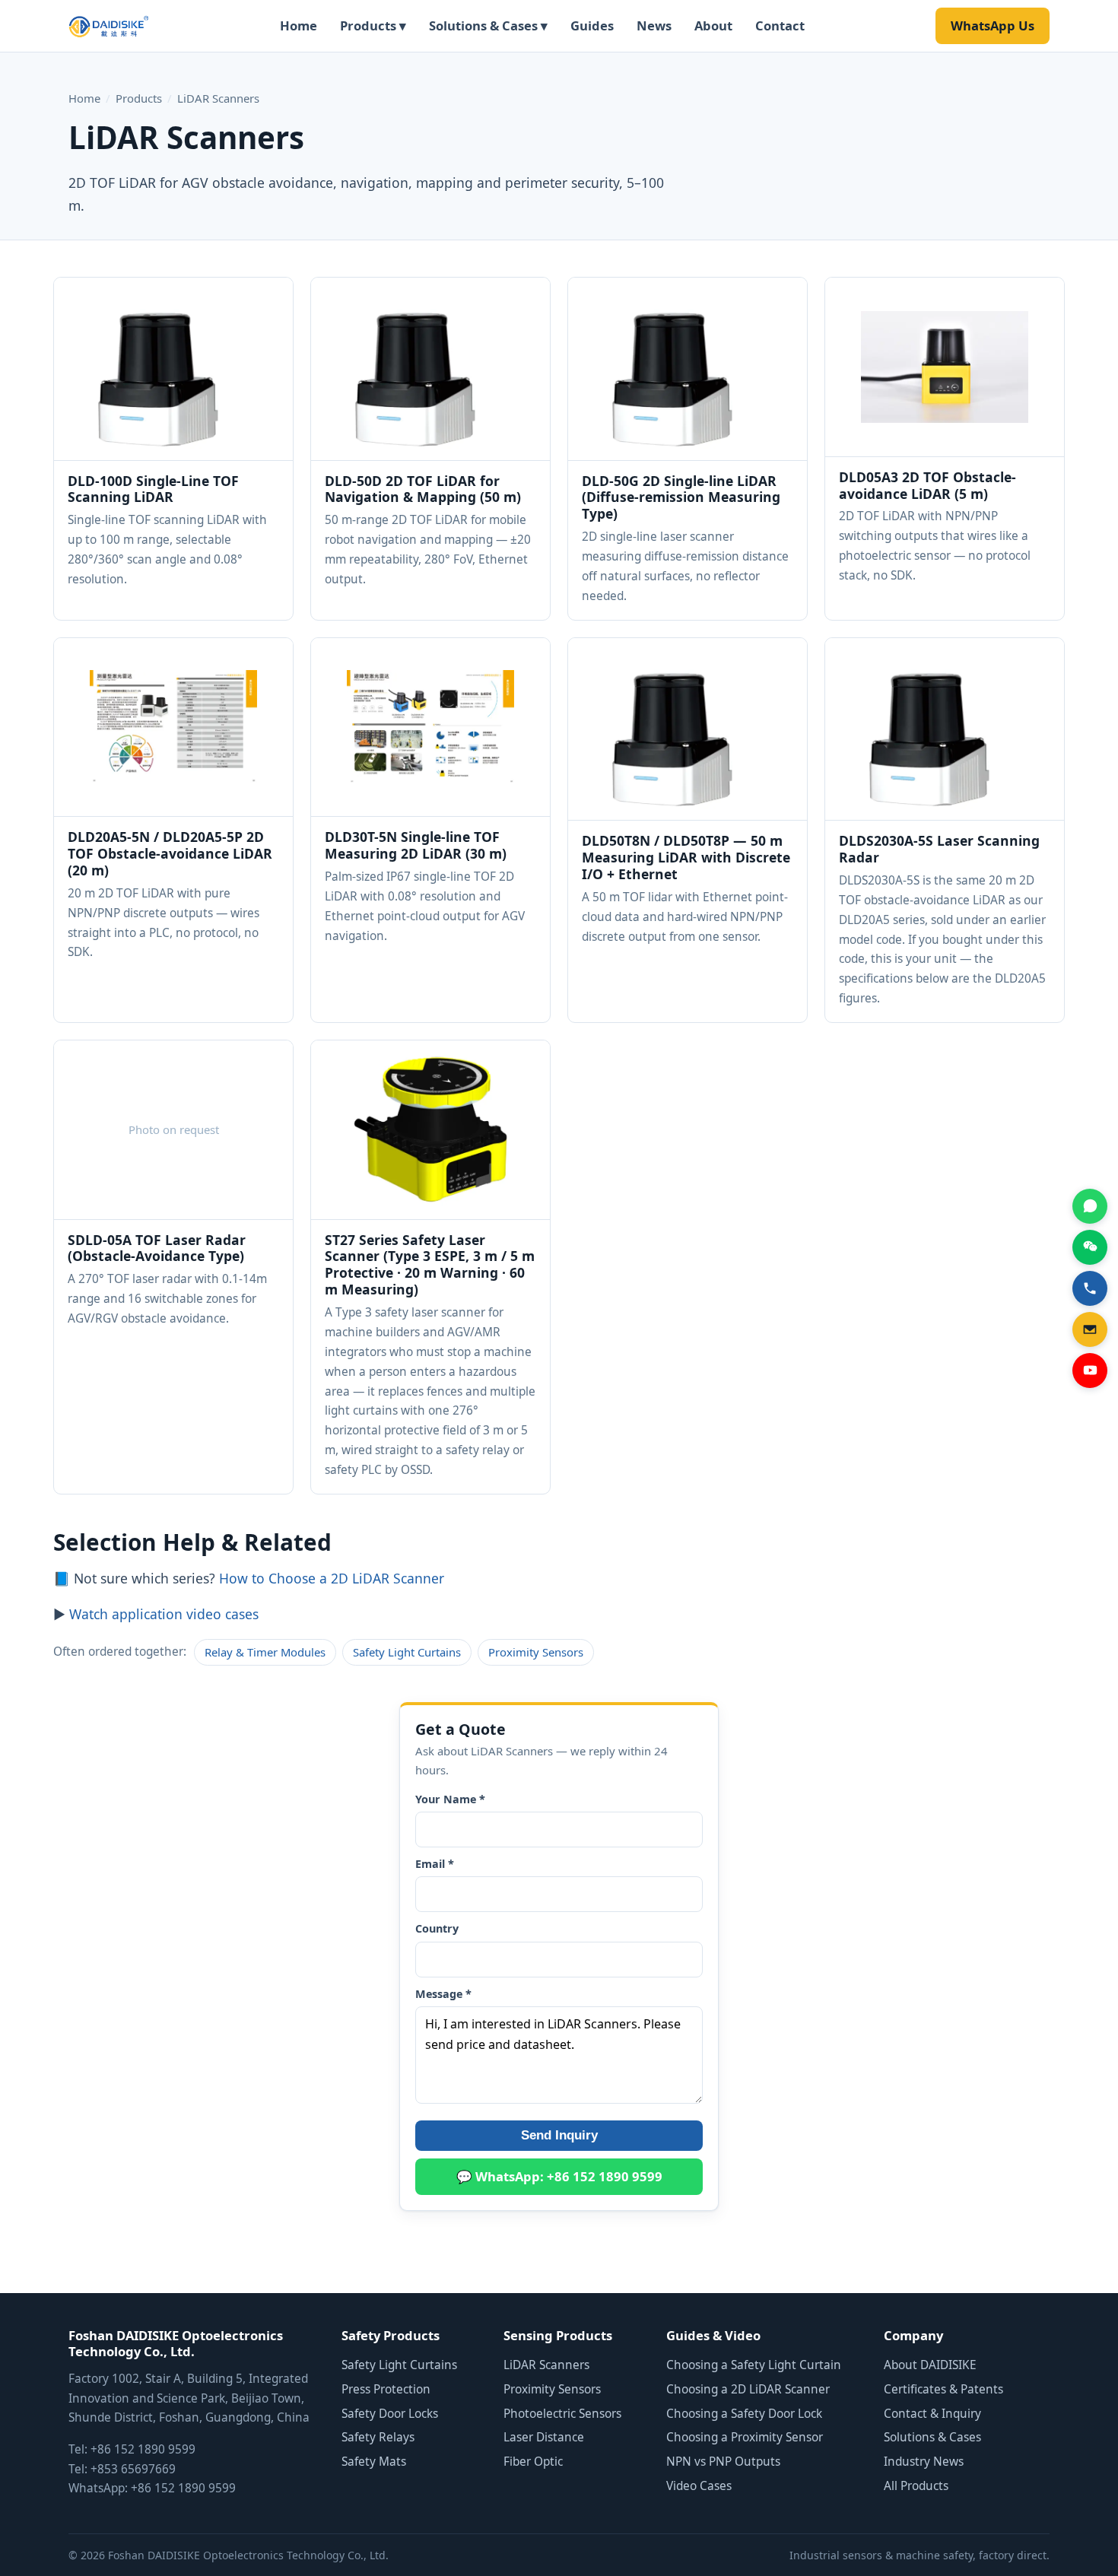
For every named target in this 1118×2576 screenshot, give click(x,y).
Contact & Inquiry (932, 2414)
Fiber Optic (533, 2462)
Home (299, 25)
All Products (916, 2486)
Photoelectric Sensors (562, 2414)
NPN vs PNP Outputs (723, 2462)
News (654, 25)
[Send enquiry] (1090, 1329)
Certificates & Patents (943, 2389)
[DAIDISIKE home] (109, 26)
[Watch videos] (1090, 1371)
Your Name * (450, 1799)
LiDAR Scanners (546, 2365)
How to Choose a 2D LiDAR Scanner (332, 1578)
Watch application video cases (164, 1614)
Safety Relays (378, 2437)
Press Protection (386, 2389)
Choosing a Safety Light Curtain (754, 2365)
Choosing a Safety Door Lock (744, 2414)
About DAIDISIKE (930, 2365)
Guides (592, 25)
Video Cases (699, 2486)
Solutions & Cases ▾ (488, 25)
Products (139, 98)
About (713, 25)
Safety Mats (374, 2462)
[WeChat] (1090, 1247)
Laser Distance (544, 2437)
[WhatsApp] (1090, 1206)
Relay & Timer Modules (265, 1652)
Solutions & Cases (932, 2437)
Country (437, 1928)
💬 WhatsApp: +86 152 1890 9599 (559, 2176)
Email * (435, 1864)
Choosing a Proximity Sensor (745, 2437)
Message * (443, 1994)
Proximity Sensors (536, 1652)
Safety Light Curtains (407, 1652)
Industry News (924, 2462)
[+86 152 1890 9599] (1090, 1288)
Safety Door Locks (390, 2414)
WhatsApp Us (993, 25)
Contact (780, 25)
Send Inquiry (559, 2135)
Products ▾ (373, 25)
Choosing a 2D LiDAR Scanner (748, 2389)
